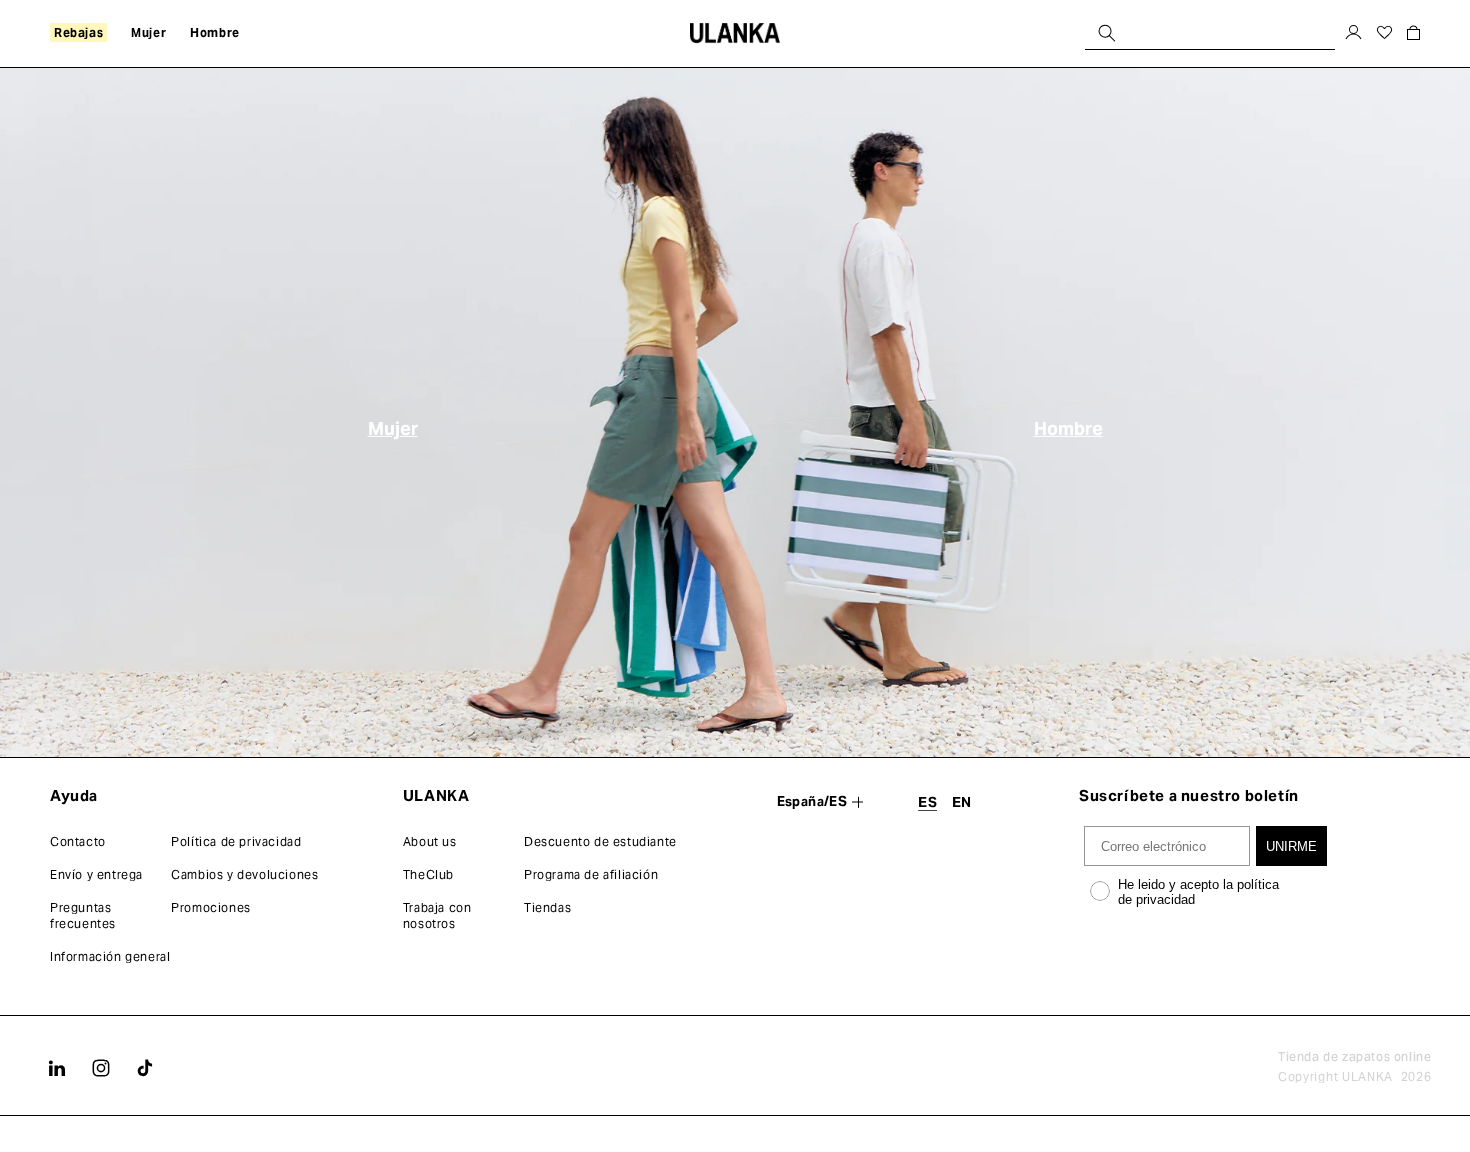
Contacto (78, 841)
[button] (78, 33)
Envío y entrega (96, 874)
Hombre (1068, 428)
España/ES (812, 801)
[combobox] (1210, 32)
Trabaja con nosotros (437, 915)
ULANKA (1367, 1076)
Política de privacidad (236, 841)
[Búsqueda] (1107, 32)
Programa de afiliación (591, 874)
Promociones (211, 907)
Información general (110, 956)
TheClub (428, 874)
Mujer (393, 428)
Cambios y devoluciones (244, 874)
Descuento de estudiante (600, 841)
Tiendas (547, 907)
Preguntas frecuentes (83, 915)
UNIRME (1291, 846)
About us (430, 841)
